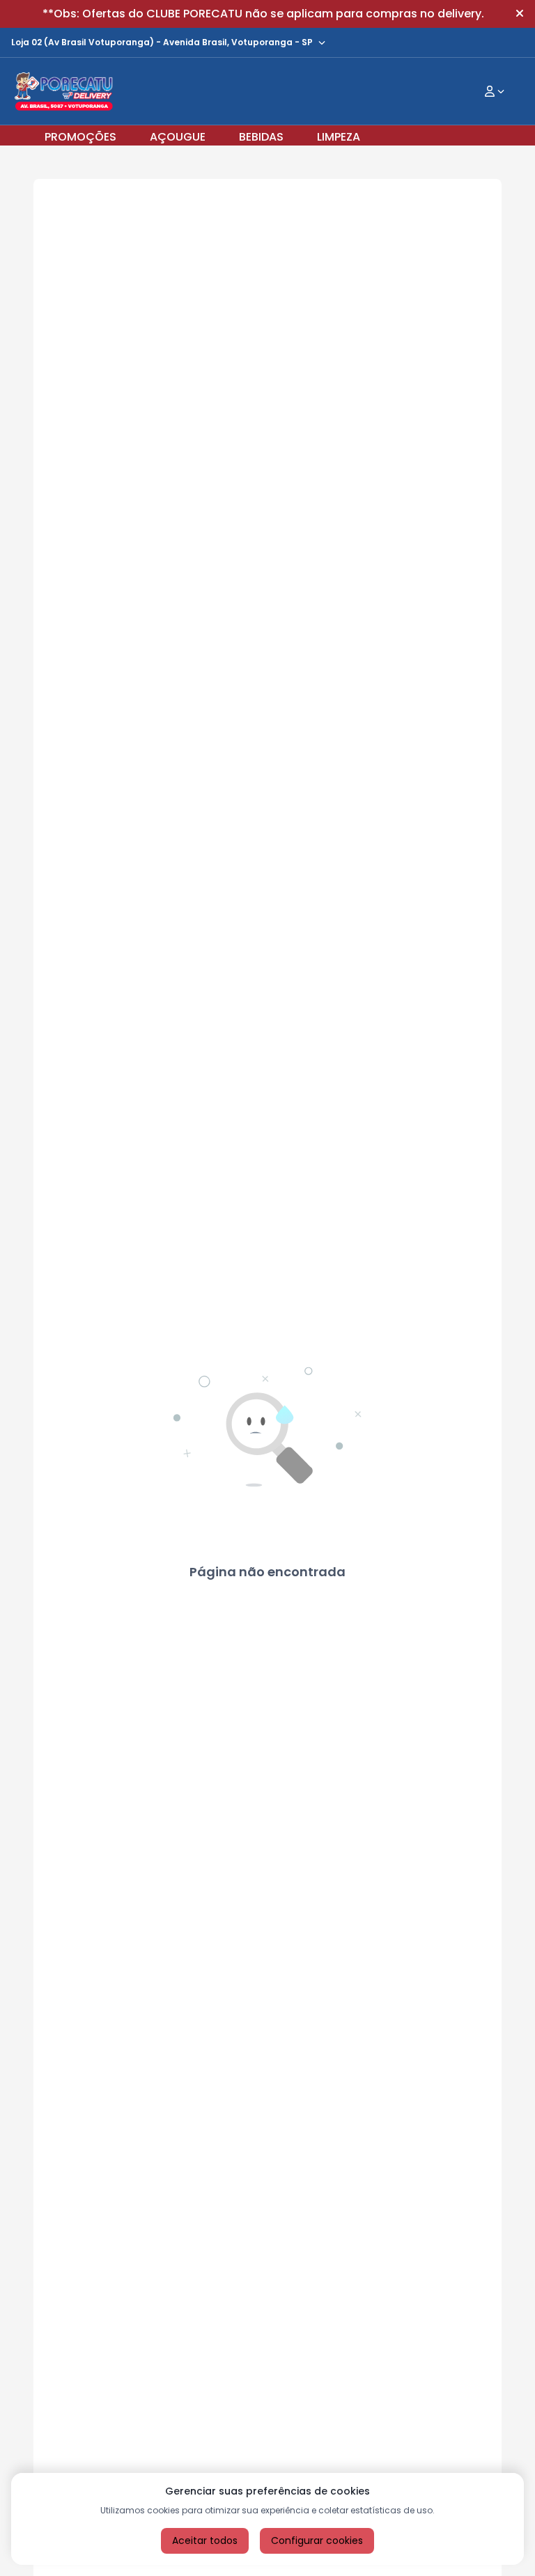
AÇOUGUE (178, 137)
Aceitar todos (205, 2540)
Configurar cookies (317, 2540)
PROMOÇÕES (80, 137)
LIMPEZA (339, 137)
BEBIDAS (261, 137)
